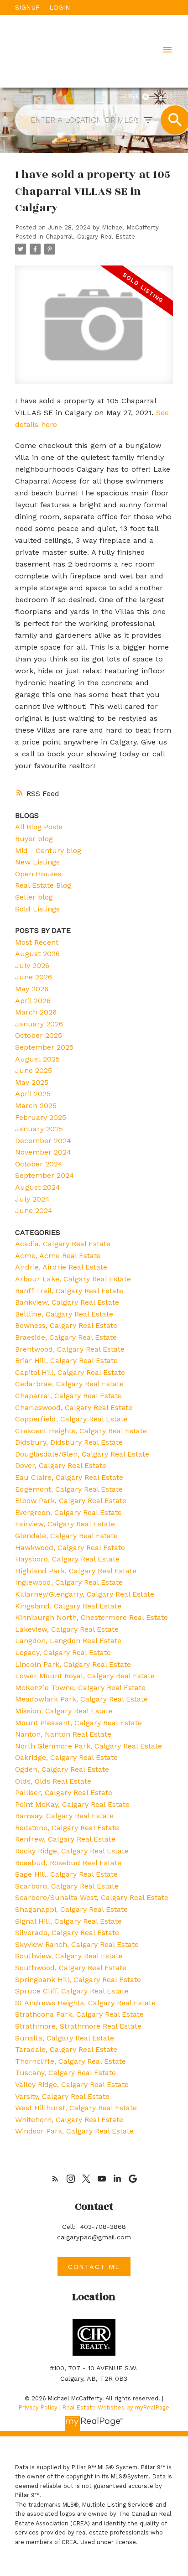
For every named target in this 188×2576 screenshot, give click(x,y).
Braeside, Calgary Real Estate (66, 1337)
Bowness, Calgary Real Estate (66, 1325)
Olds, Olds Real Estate (53, 1781)
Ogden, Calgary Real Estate (62, 1769)
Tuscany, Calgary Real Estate (65, 2073)
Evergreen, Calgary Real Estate (68, 1512)
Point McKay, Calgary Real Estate (72, 1804)
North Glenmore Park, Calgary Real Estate (89, 1746)
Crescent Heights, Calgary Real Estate (81, 1431)
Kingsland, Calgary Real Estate (68, 1606)
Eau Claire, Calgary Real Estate (69, 1477)
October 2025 (39, 1035)
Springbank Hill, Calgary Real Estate (78, 1980)
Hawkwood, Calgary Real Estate (70, 1548)
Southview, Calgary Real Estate (69, 1956)
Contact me (94, 2267)
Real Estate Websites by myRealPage (116, 2407)
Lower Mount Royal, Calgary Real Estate (85, 1676)
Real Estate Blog (43, 885)
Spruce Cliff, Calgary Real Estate (72, 1991)
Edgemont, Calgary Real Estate (69, 1489)
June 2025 (34, 1070)
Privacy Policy (38, 2407)
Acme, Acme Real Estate (58, 1256)
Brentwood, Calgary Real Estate (70, 1349)
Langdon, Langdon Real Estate (68, 1641)
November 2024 (43, 1152)
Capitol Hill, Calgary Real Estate (70, 1372)
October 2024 (39, 1164)
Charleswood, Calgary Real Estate (74, 1408)
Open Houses (38, 874)
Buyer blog (34, 839)
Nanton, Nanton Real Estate (63, 1734)
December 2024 (43, 1141)
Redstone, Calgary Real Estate (67, 1828)
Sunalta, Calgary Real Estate (65, 2038)
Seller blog (34, 897)
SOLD (166, 96)
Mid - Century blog (48, 851)
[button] (55, 2179)
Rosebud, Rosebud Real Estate (68, 1863)
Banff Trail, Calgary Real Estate (69, 1291)
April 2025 (33, 1094)
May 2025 (32, 1082)
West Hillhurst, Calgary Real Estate (76, 2108)
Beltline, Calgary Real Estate (64, 1314)
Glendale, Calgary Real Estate (66, 1536)
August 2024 (38, 1187)
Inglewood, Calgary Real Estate (69, 1582)
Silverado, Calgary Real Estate (67, 1933)
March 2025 (36, 1106)
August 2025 (37, 1059)
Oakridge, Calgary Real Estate (66, 1757)
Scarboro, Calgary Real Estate (67, 1886)
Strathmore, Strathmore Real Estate (78, 2026)
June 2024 (34, 1210)
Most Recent (37, 942)
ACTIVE (130, 96)
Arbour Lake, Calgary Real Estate (73, 1279)
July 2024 (32, 1199)
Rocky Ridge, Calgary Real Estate (72, 1851)
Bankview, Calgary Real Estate (67, 1302)
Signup (27, 7)
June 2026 (34, 977)
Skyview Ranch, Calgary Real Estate (77, 1944)
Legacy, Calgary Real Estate (63, 1652)
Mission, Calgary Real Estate (64, 1711)
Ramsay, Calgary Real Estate (64, 1816)
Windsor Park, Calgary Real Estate (74, 2131)
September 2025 (44, 1047)
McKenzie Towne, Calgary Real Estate (80, 1688)
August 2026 (37, 954)
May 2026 (32, 989)
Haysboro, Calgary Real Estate (67, 1559)
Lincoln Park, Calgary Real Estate (73, 1664)
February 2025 (41, 1117)
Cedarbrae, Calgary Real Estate (69, 1384)
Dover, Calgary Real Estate (61, 1465)
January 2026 (39, 1024)
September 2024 (44, 1175)
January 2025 (39, 1129)
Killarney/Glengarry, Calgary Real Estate (85, 1594)
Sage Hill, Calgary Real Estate (66, 1874)
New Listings (37, 862)
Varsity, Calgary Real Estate (62, 2096)
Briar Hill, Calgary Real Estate (66, 1361)
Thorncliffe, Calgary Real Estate (70, 2061)
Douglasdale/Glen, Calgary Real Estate (82, 1454)
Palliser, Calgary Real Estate (64, 1793)
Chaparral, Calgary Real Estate (90, 237)
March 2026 (36, 1012)
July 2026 (32, 965)
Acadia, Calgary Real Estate (63, 1244)
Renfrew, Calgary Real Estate (65, 1839)
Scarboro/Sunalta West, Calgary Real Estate (92, 1897)
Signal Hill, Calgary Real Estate (68, 1921)
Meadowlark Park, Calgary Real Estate (81, 1699)
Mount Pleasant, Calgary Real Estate (78, 1723)
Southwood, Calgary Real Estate (71, 1968)
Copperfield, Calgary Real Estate (71, 1419)
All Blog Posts (39, 827)
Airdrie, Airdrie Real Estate (61, 1267)
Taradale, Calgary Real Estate (66, 2049)
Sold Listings (37, 909)
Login (60, 7)
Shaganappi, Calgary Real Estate (71, 1909)
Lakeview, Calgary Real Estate (67, 1629)
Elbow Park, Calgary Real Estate (71, 1501)
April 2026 (33, 1001)
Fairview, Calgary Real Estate (65, 1524)
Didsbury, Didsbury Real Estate (69, 1442)
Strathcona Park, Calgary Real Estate (79, 2014)
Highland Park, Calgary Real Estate (76, 1571)
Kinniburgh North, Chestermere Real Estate (91, 1617)
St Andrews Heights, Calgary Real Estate (85, 2003)
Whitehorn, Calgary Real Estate (69, 2120)
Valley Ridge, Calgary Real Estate (72, 2084)
